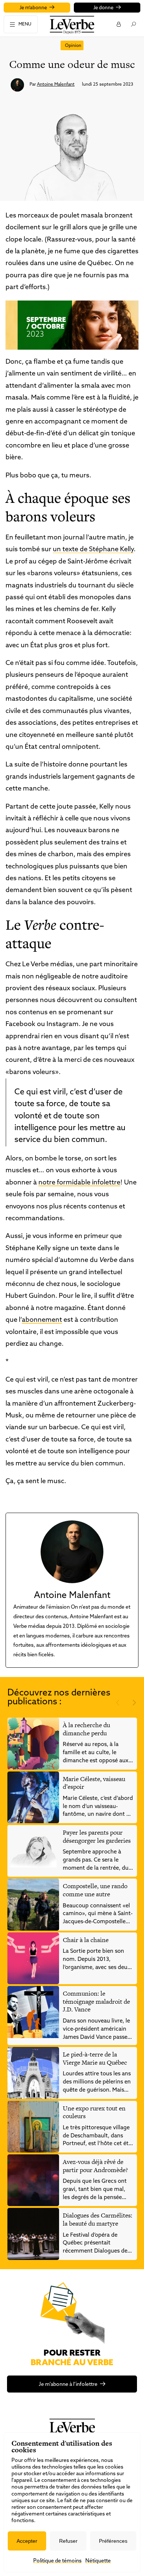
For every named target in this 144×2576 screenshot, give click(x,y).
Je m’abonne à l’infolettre (68, 2385)
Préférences (113, 2541)
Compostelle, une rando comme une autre (95, 1890)
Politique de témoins (57, 2561)
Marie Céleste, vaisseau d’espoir (94, 1783)
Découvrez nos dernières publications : (59, 1698)
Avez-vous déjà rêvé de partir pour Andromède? (95, 2166)
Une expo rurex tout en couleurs (94, 2112)
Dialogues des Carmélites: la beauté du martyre (97, 2219)
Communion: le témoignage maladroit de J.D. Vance (96, 2001)
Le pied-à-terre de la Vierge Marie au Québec (95, 2058)
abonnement (42, 1320)
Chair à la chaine (86, 1940)
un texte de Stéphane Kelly (93, 550)
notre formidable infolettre (79, 1183)
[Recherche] (133, 24)
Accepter (27, 2541)
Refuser (68, 2541)
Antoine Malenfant (56, 85)
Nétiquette (98, 2561)
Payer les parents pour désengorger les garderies (97, 1836)
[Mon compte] (118, 24)
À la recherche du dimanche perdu (86, 1729)
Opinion (73, 46)
